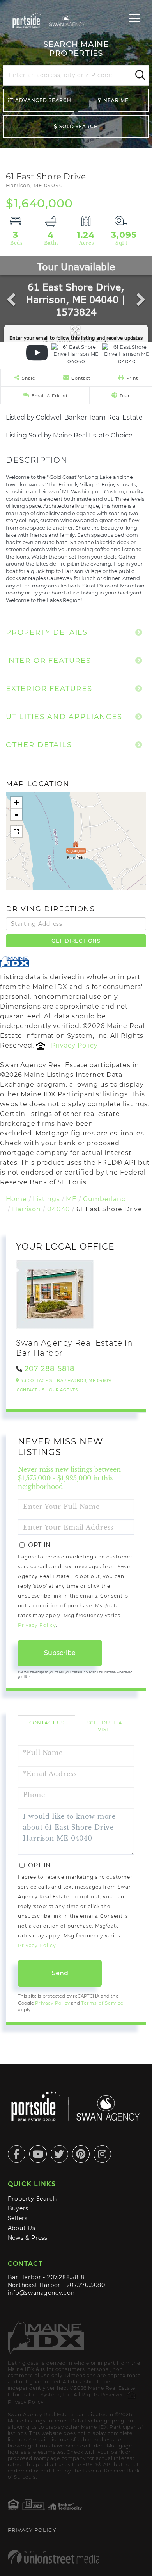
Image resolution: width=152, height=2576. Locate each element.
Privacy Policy (74, 1045)
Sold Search (79, 126)
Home (16, 1199)
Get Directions (76, 941)
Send (60, 1973)
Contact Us (31, 1390)
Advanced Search (43, 100)
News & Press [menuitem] (28, 2238)
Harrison (27, 1209)
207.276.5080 (86, 2285)
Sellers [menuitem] (18, 2218)
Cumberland (105, 1199)
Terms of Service (102, 2003)
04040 (59, 1209)
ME (71, 1199)
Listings (46, 1199)
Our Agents (63, 1390)
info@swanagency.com (42, 2293)
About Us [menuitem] (22, 2228)
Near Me (116, 100)
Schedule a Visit (105, 1726)
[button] (139, 75)
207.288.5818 (66, 2277)
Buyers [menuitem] (18, 2208)
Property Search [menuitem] (32, 2199)
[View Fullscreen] (16, 832)
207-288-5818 (49, 1369)
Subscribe (60, 1653)
